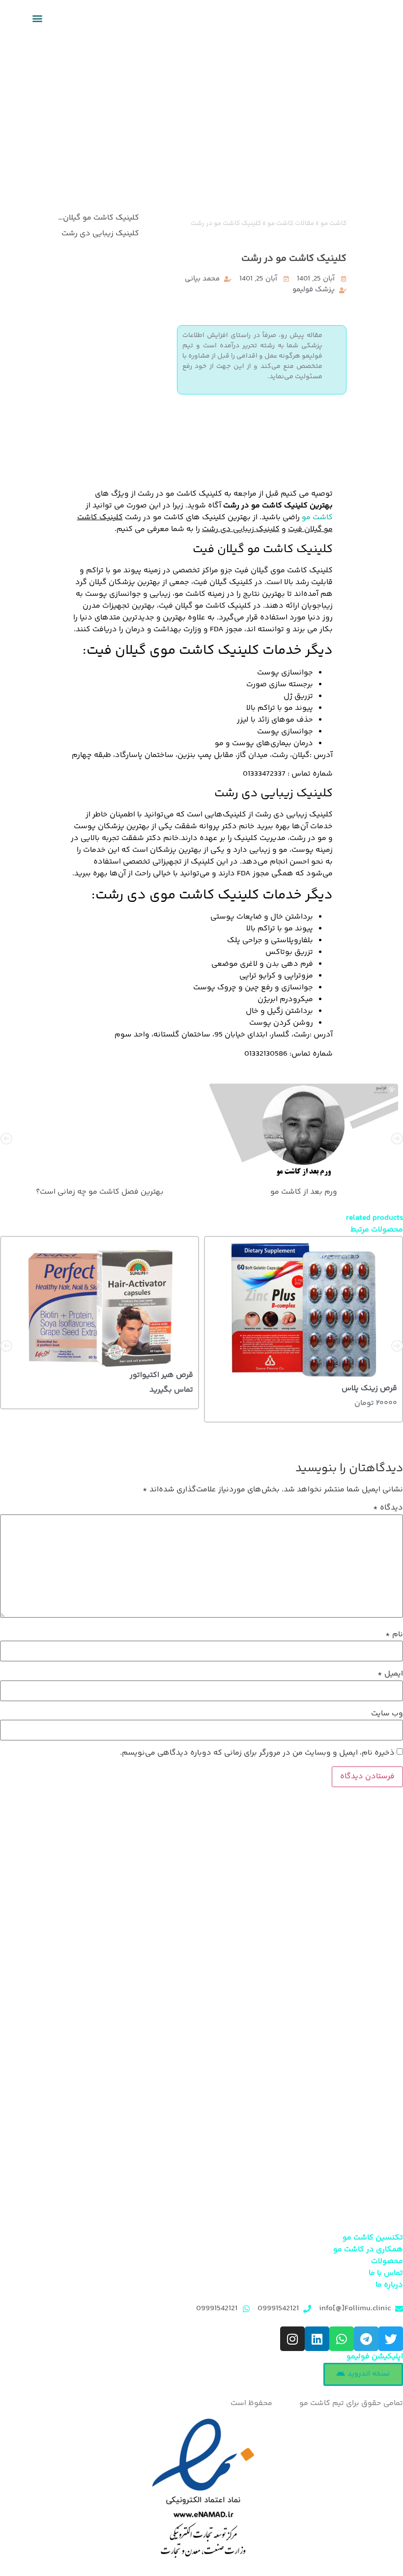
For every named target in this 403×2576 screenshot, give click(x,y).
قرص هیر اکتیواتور (161, 1376)
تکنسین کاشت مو (373, 2238)
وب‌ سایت (387, 1714)
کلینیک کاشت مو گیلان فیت (98, 218)
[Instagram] (292, 2339)
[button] (37, 18)
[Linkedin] (317, 2339)
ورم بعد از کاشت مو (304, 1191)
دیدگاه (388, 1508)
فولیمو (286, 2403)
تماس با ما (386, 2273)
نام (394, 1635)
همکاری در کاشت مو (368, 2250)
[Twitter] (391, 2339)
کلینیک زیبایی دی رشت (100, 234)
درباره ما (389, 2285)
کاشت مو (333, 223)
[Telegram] (366, 2339)
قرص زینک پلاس (369, 1389)
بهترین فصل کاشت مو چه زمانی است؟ (100, 1191)
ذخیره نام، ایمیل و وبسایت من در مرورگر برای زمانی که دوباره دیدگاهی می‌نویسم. (257, 1753)
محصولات (387, 2261)
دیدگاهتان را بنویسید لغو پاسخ (98, 250)
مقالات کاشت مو (291, 223)
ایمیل (390, 1674)
